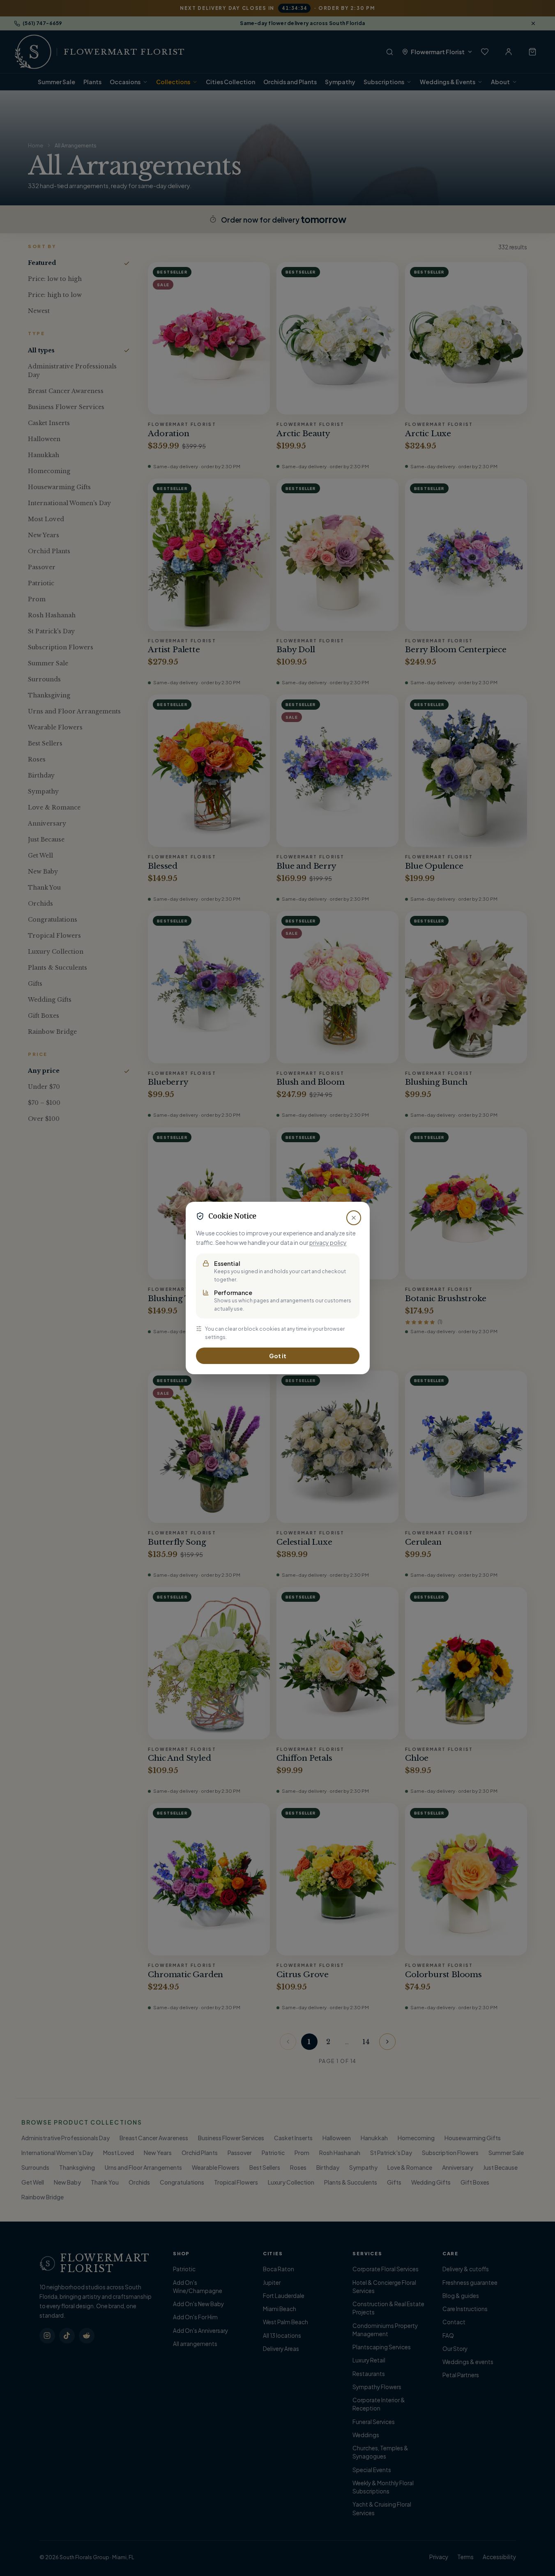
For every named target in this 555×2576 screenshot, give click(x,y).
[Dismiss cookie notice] (354, 1218)
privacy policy (328, 1242)
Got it (278, 1356)
